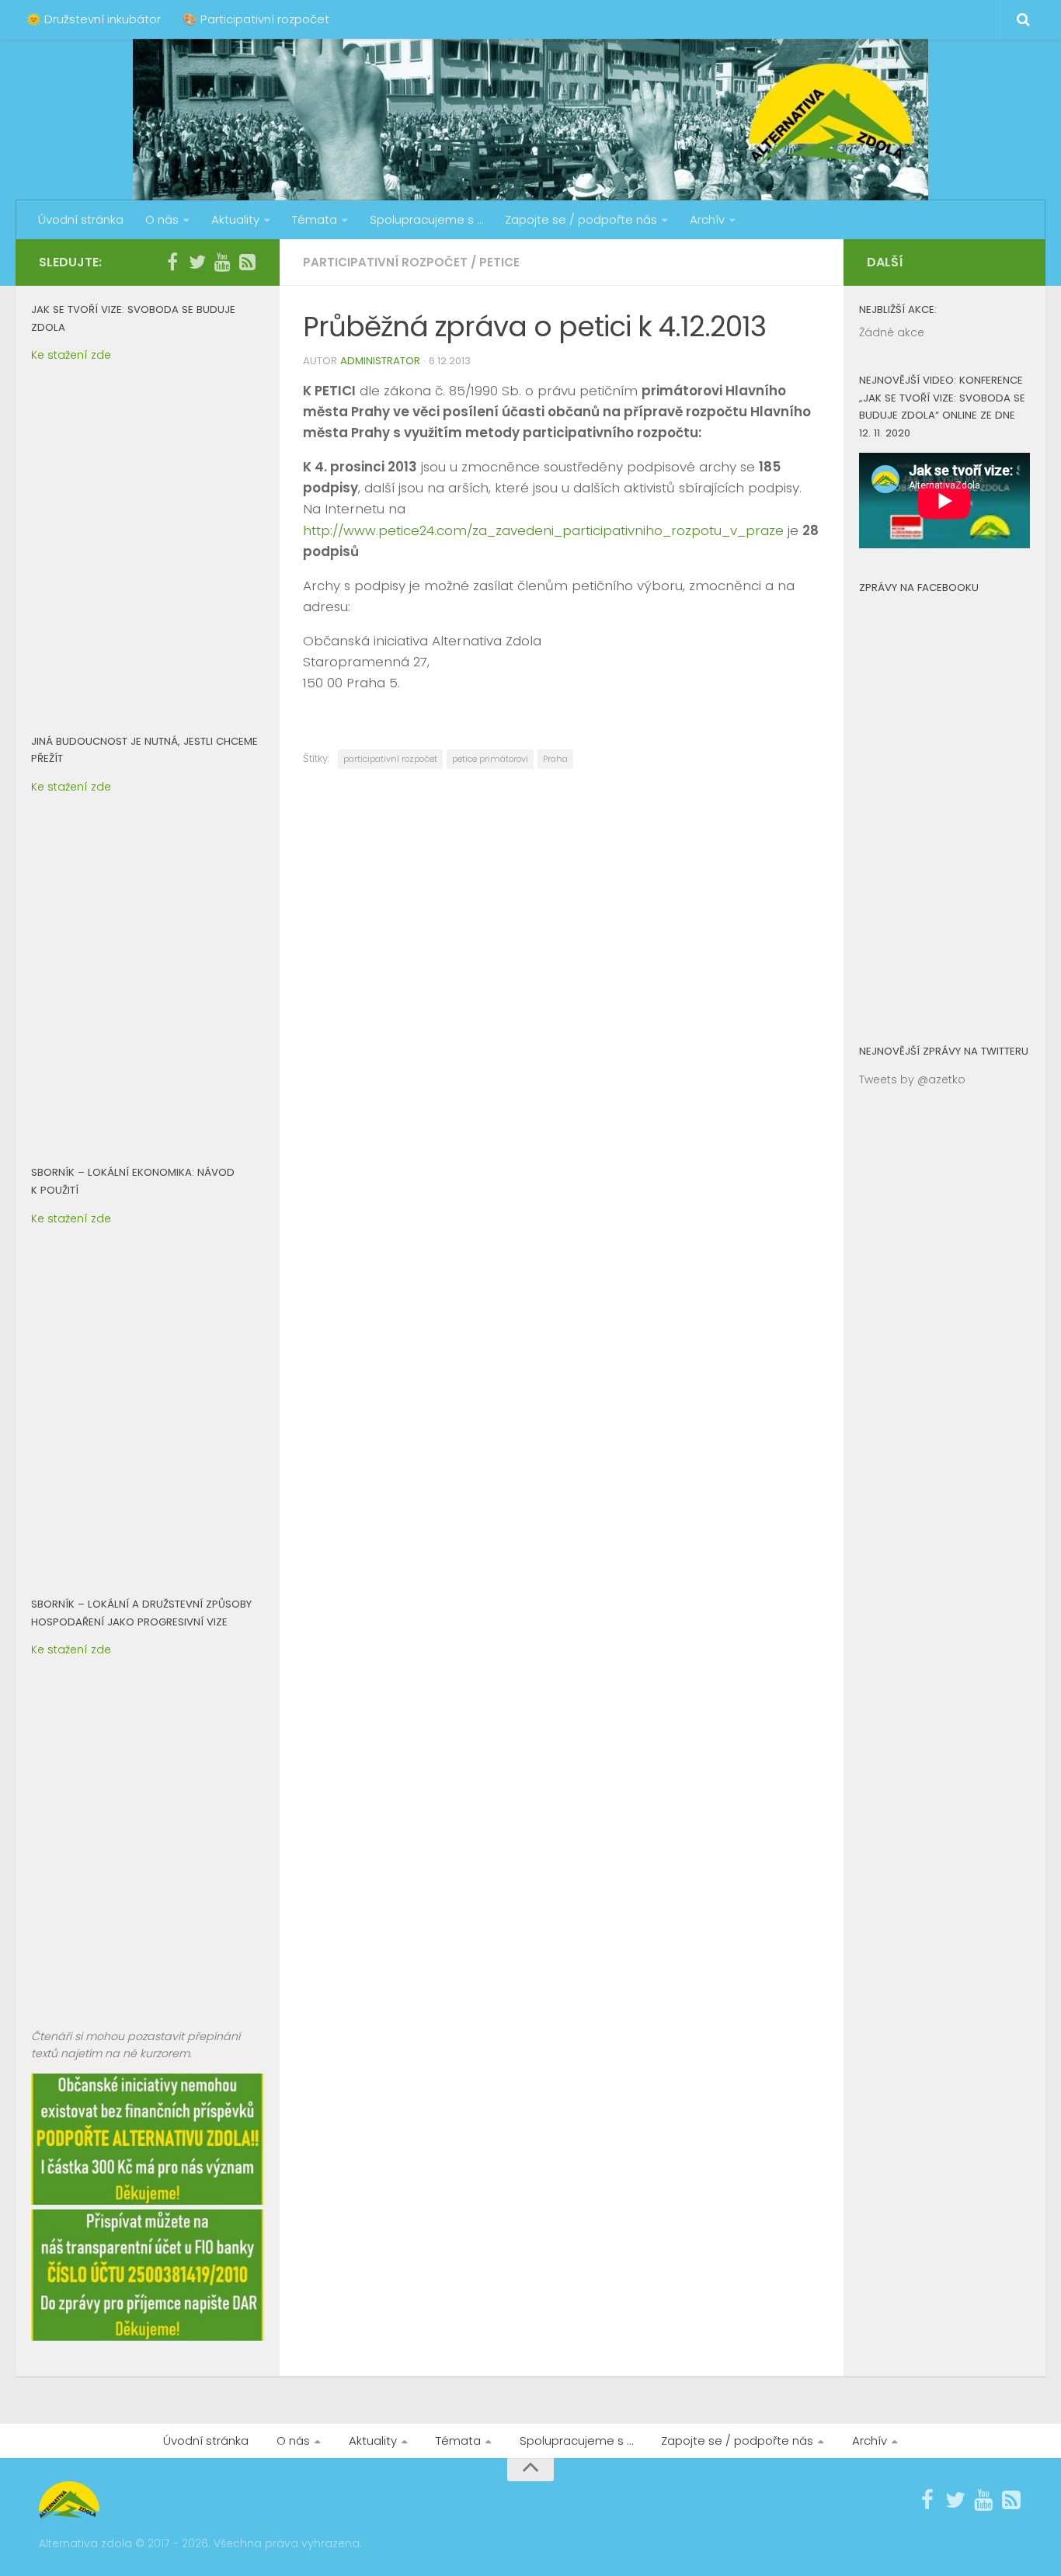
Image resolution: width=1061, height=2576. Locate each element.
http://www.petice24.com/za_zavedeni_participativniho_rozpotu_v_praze (543, 530)
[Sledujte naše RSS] (247, 262)
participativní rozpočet (390, 759)
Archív (707, 219)
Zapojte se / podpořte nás (581, 219)
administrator (380, 361)
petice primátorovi (490, 759)
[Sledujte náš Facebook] (172, 262)
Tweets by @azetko (912, 1079)
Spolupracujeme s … (426, 219)
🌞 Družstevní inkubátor (94, 19)
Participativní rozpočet (385, 262)
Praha (555, 759)
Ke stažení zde (71, 355)
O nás (162, 219)
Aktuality (235, 219)
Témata (315, 219)
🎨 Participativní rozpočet (256, 19)
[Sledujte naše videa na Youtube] (222, 262)
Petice (499, 262)
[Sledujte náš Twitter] (197, 262)
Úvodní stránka (81, 219)
